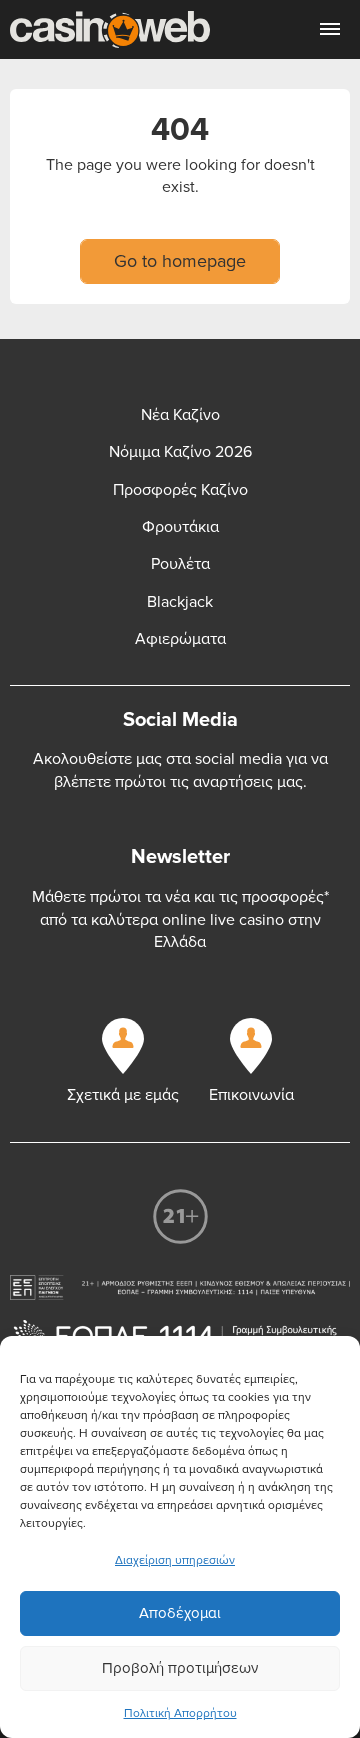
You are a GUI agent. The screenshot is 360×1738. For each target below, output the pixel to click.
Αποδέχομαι (180, 1613)
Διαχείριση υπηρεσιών (175, 1560)
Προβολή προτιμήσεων (180, 1668)
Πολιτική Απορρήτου (180, 1713)
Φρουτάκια (180, 527)
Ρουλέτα (180, 564)
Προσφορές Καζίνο (180, 490)
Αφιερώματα (180, 639)
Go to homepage (180, 261)
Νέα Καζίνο (180, 415)
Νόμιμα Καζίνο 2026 (180, 452)
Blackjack (180, 602)
